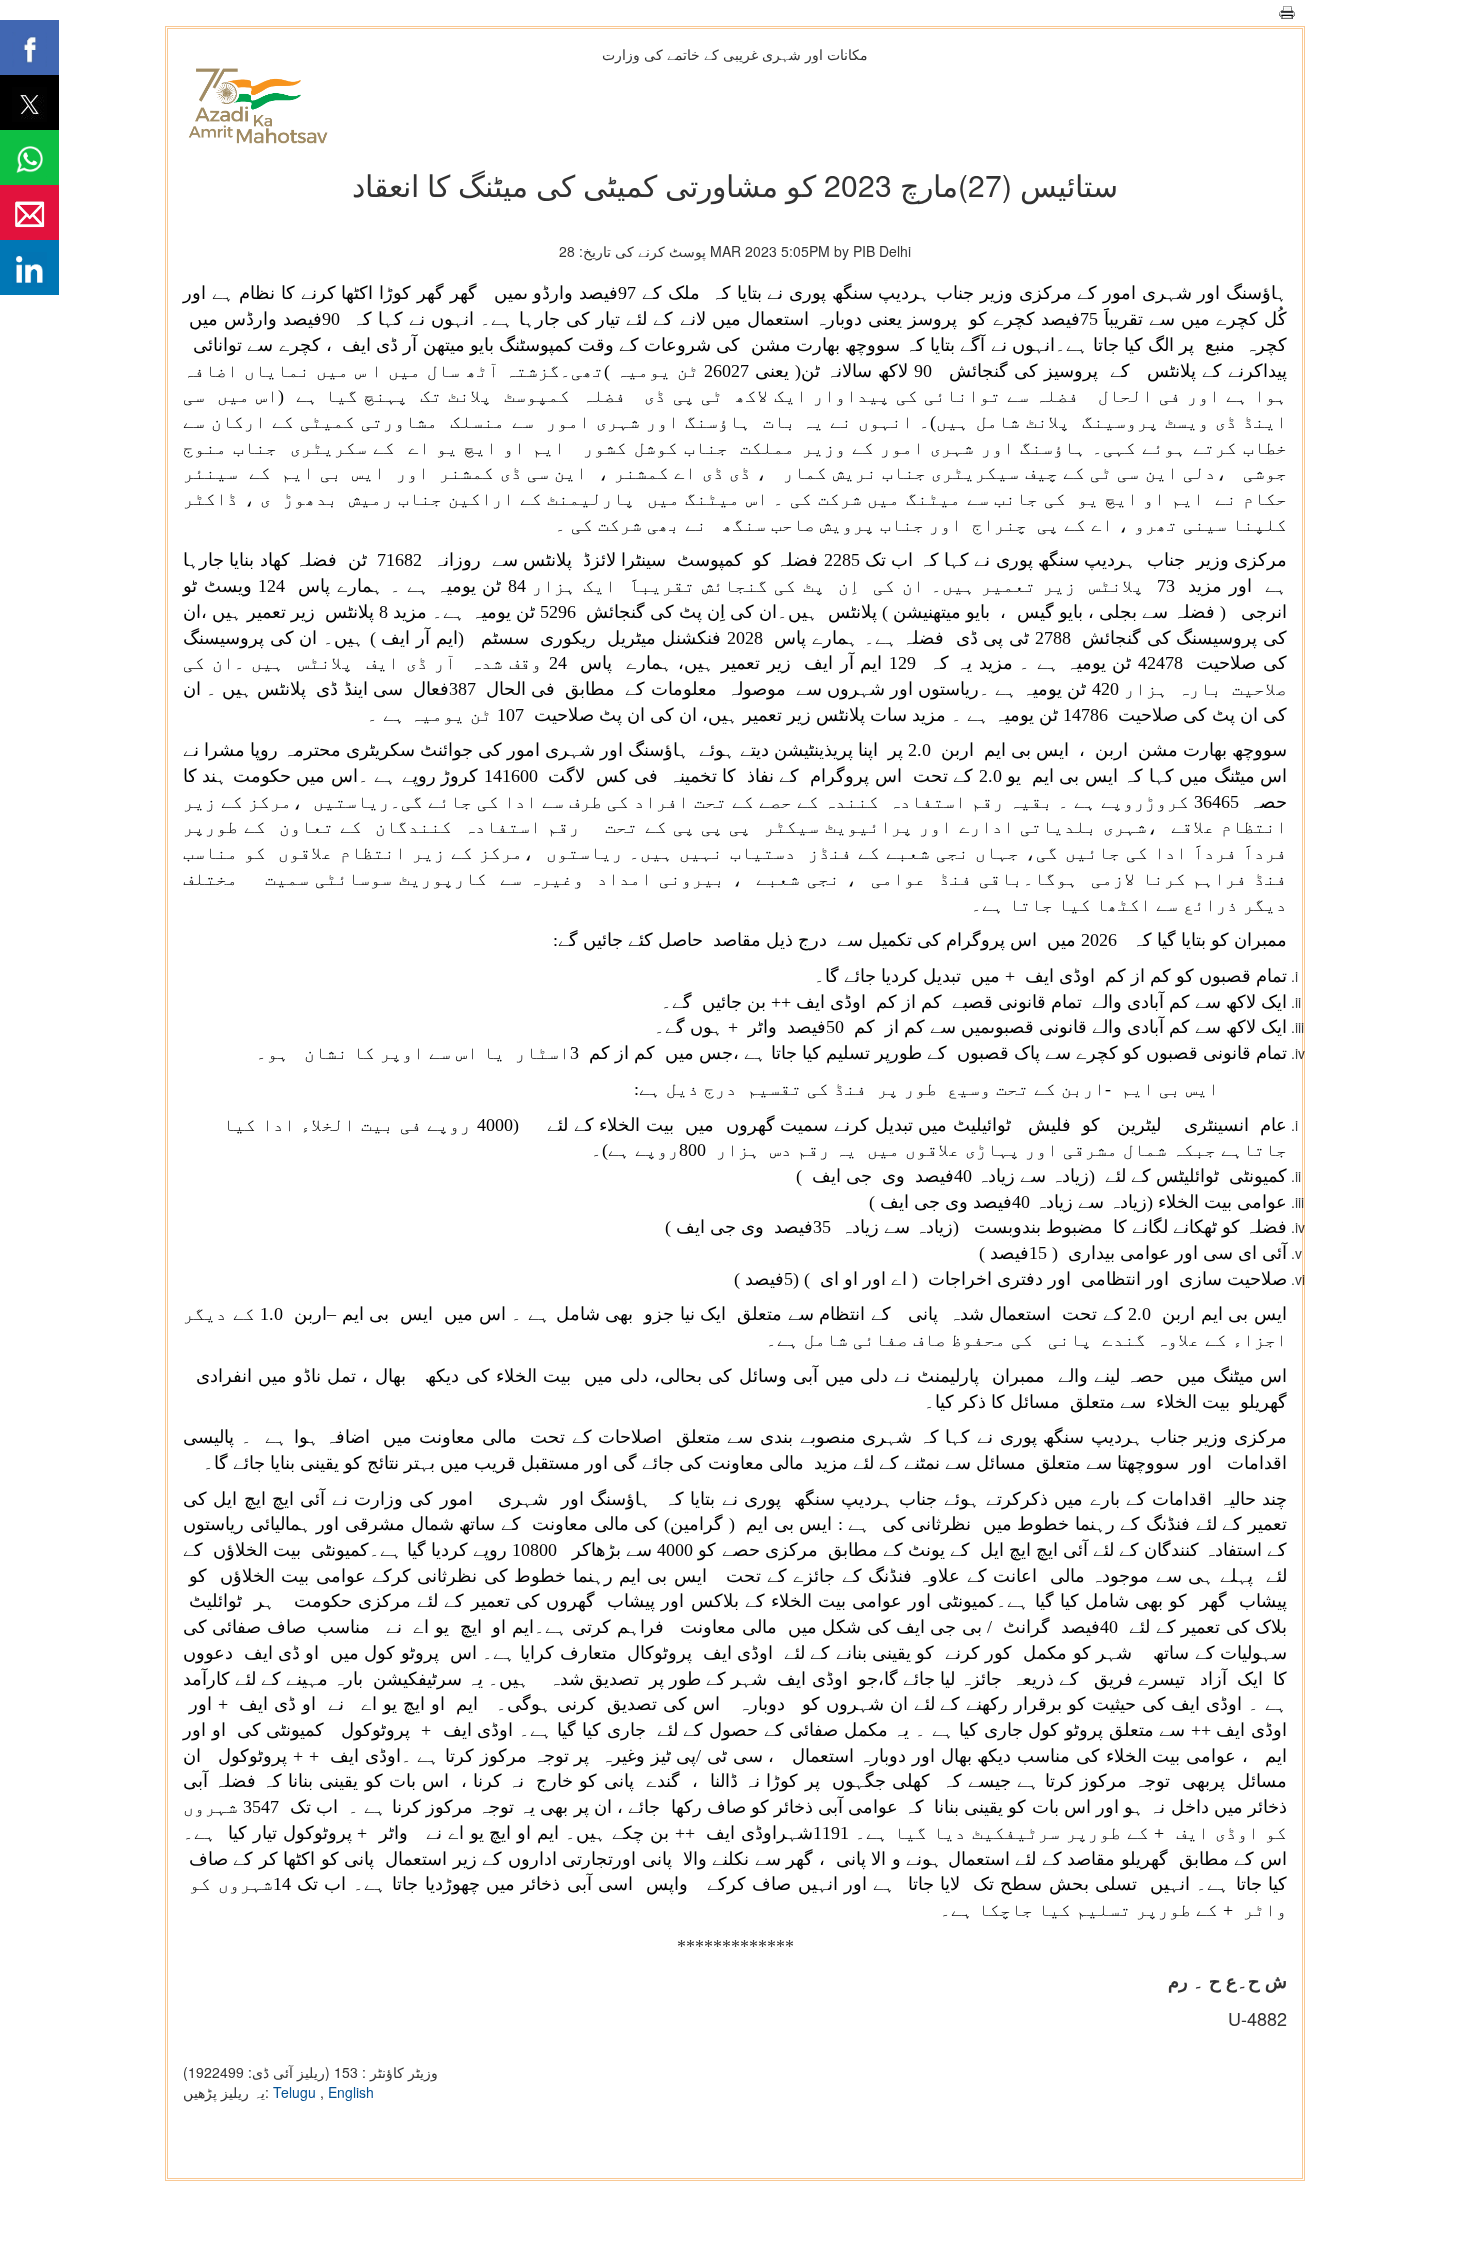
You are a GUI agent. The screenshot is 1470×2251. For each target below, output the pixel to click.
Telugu (296, 2092)
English (351, 2092)
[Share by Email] (29, 212)
